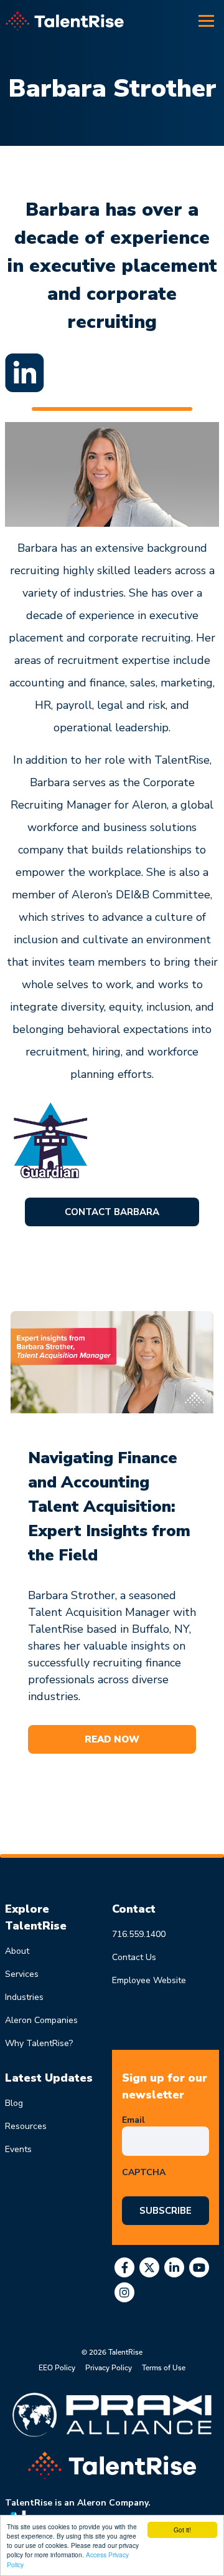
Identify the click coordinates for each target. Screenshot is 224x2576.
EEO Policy (57, 2367)
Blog (14, 2103)
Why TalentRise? (39, 2043)
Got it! (182, 2530)
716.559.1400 (139, 1934)
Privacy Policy (109, 2367)
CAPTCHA (144, 2172)
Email (136, 2120)
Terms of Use (164, 2367)
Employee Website (149, 1980)
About (17, 1951)
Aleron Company (113, 2503)
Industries (24, 1997)
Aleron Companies (41, 2020)
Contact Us (134, 1957)
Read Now (112, 1739)
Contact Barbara (112, 1212)
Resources (26, 2126)
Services (22, 1974)
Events (18, 2149)
